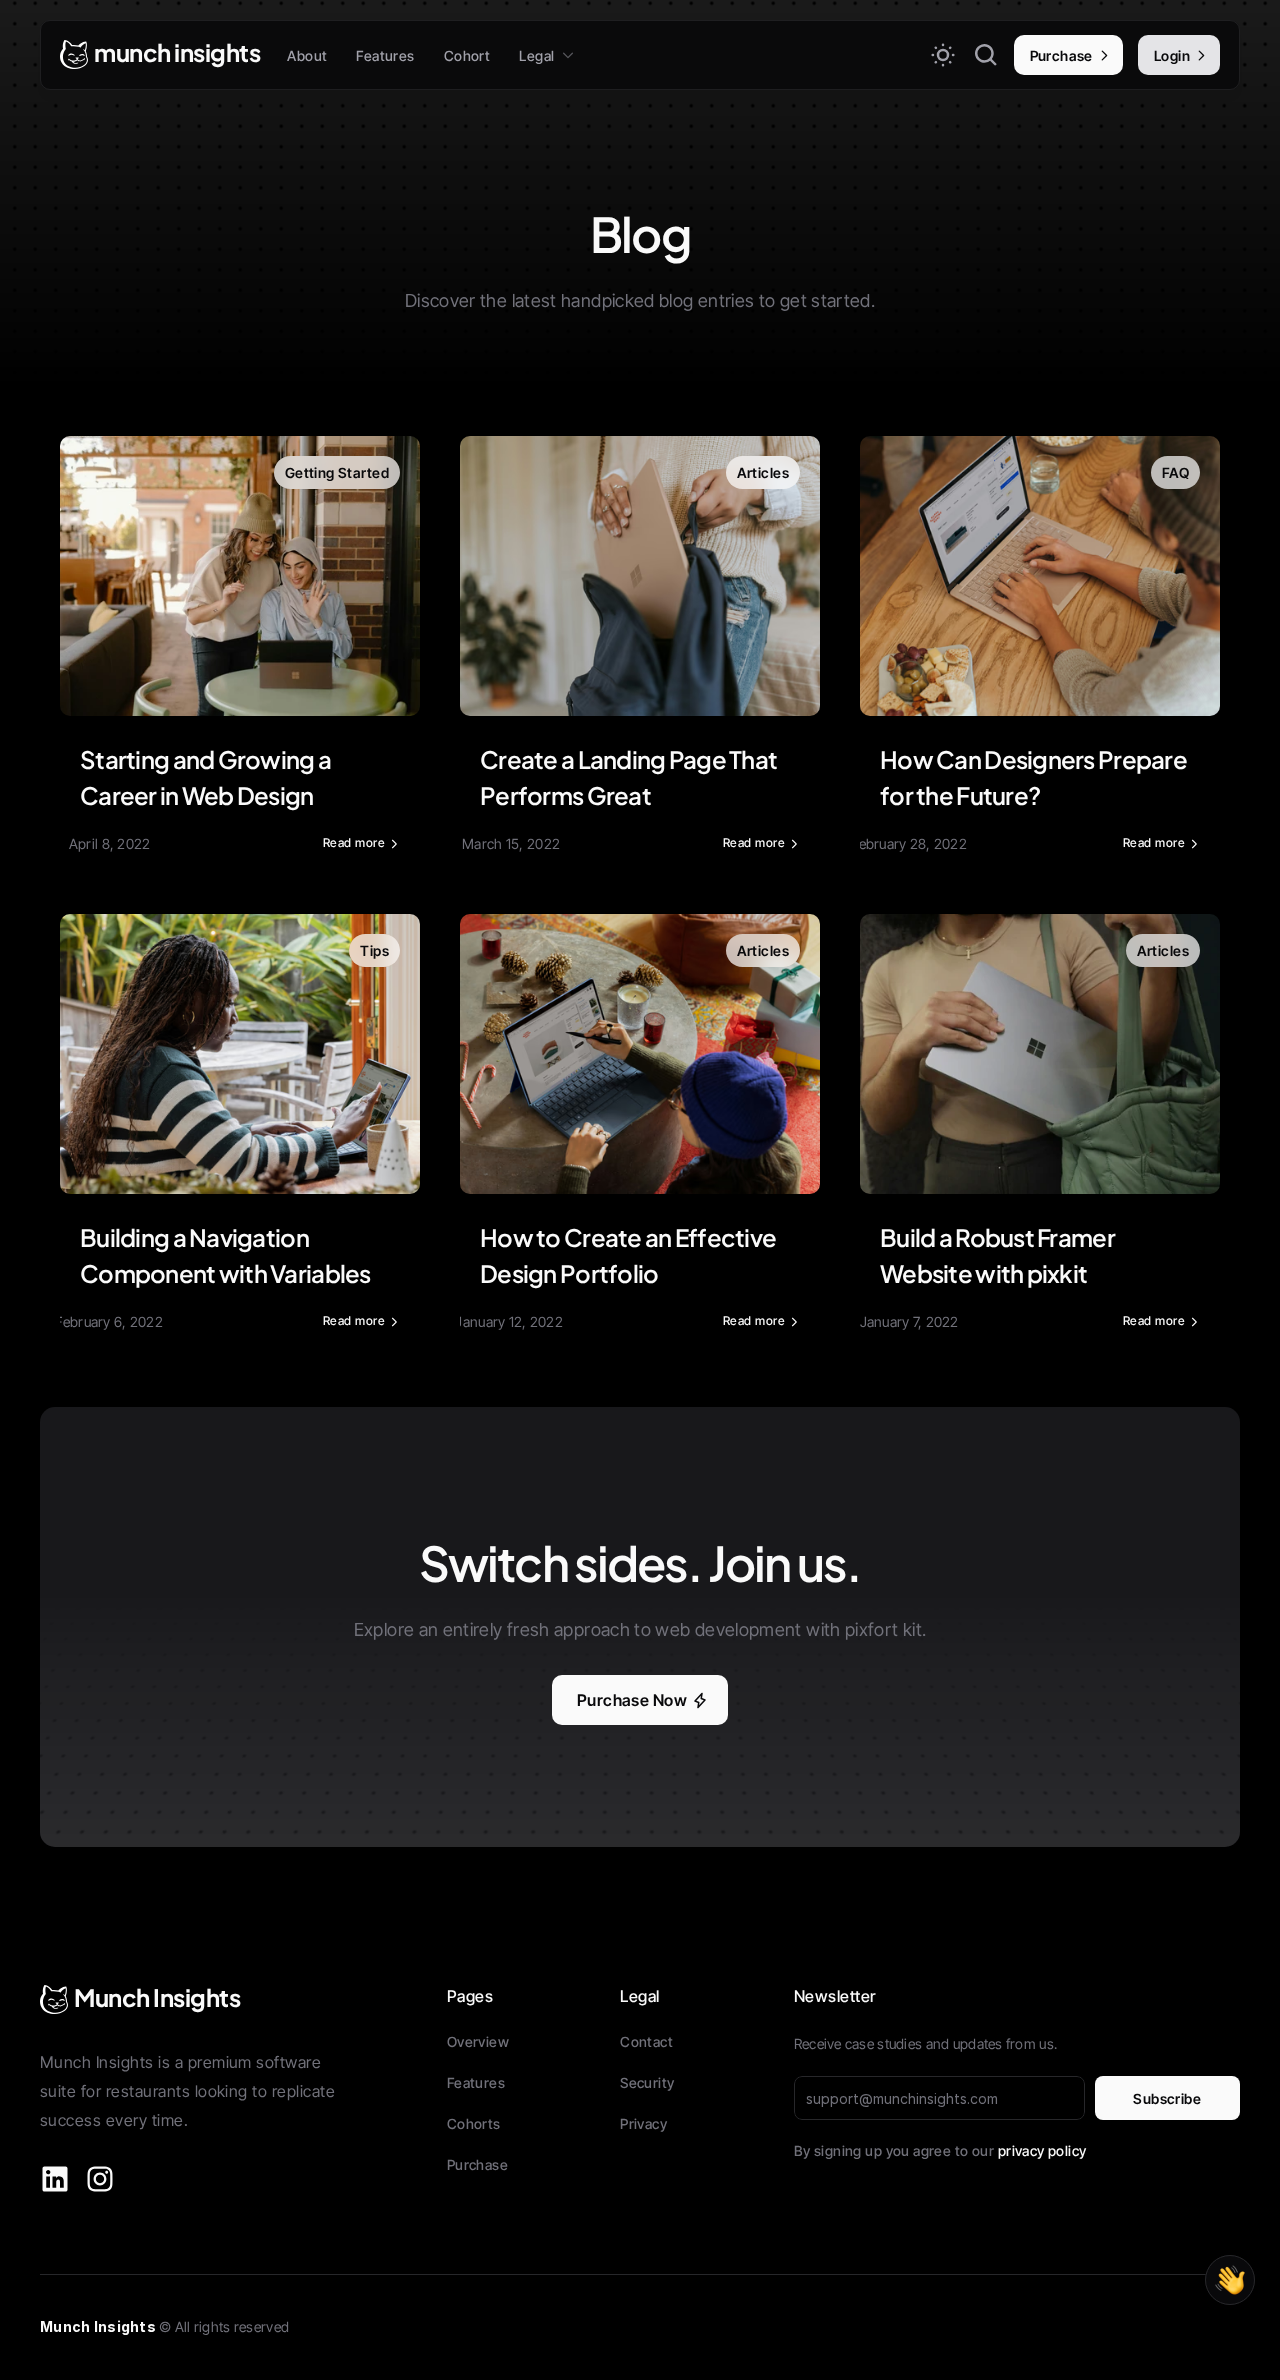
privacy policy (1042, 2150)
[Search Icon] (986, 55)
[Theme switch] (943, 55)
